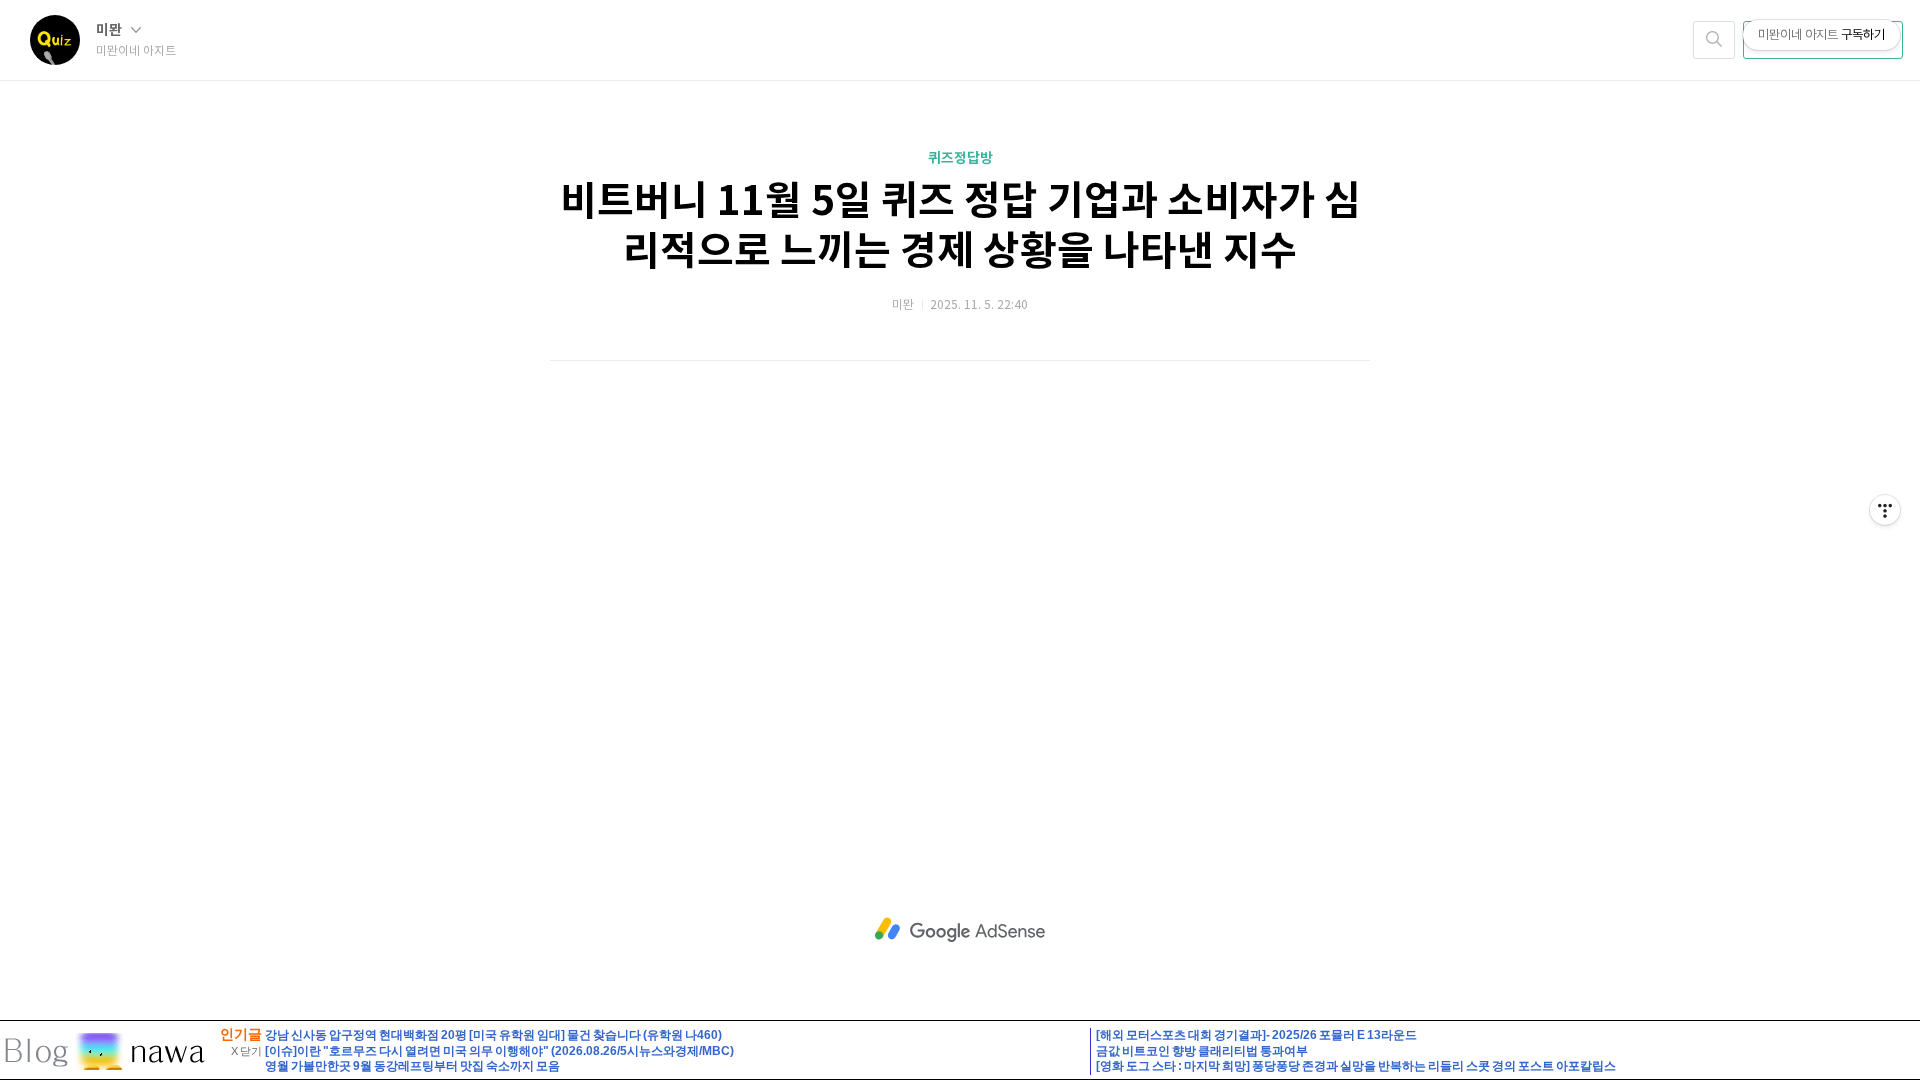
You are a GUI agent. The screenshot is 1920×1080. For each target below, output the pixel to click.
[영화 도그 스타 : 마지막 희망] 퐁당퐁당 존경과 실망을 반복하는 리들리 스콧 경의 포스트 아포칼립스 (1356, 1066)
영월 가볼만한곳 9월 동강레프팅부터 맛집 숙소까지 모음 (412, 1066)
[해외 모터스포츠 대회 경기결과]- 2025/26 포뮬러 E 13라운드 (1256, 1035)
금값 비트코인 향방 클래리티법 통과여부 (1202, 1051)
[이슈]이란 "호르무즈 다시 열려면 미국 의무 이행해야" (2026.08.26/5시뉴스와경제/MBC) (499, 1051)
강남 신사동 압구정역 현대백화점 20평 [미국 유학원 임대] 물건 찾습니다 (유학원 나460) (493, 1035)
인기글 (241, 1034)
